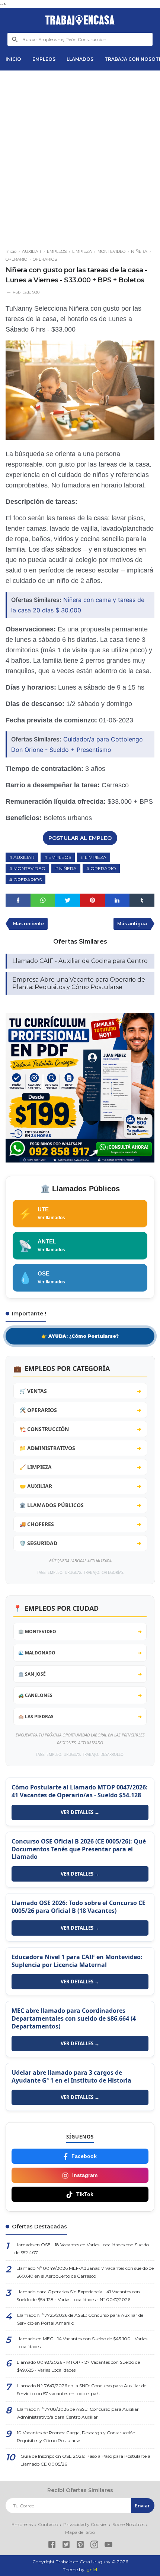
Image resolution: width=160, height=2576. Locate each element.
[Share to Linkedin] (117, 900)
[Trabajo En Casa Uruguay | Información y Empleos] (80, 20)
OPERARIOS (28, 880)
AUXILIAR (24, 857)
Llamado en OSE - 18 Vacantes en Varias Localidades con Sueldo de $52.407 (82, 2249)
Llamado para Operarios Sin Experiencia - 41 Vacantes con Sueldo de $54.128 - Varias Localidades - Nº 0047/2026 (78, 2296)
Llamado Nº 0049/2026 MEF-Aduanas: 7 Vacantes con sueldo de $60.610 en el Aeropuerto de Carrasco (85, 2272)
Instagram (85, 2175)
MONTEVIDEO (29, 868)
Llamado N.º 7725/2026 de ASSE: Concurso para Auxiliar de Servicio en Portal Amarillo (80, 2319)
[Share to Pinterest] (92, 900)
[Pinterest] (80, 2546)
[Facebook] (52, 2546)
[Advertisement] (80, 156)
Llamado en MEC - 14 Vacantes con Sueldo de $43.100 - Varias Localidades (82, 2343)
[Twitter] (66, 2546)
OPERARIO (103, 868)
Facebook (84, 2156)
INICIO (13, 59)
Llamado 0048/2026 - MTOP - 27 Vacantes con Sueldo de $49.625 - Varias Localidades (78, 2366)
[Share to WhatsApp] (43, 900)
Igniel (91, 2569)
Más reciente (28, 924)
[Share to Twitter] (68, 900)
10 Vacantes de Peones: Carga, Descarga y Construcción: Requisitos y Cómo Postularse (77, 2437)
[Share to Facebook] (18, 900)
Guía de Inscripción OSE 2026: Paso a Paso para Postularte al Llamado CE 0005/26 (86, 2460)
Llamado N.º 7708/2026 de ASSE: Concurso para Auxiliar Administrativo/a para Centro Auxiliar (78, 2413)
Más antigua (132, 924)
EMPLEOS (44, 59)
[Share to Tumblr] (142, 900)
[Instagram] (94, 2546)
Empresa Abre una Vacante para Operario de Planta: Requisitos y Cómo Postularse (79, 983)
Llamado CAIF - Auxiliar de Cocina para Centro (80, 961)
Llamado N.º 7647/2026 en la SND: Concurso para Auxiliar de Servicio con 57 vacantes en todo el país (81, 2390)
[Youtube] (108, 2546)
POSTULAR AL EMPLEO (80, 838)
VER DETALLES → (80, 1812)
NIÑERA (68, 868)
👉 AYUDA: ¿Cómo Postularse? (80, 1336)
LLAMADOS (80, 59)
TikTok (85, 2194)
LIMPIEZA (96, 857)
